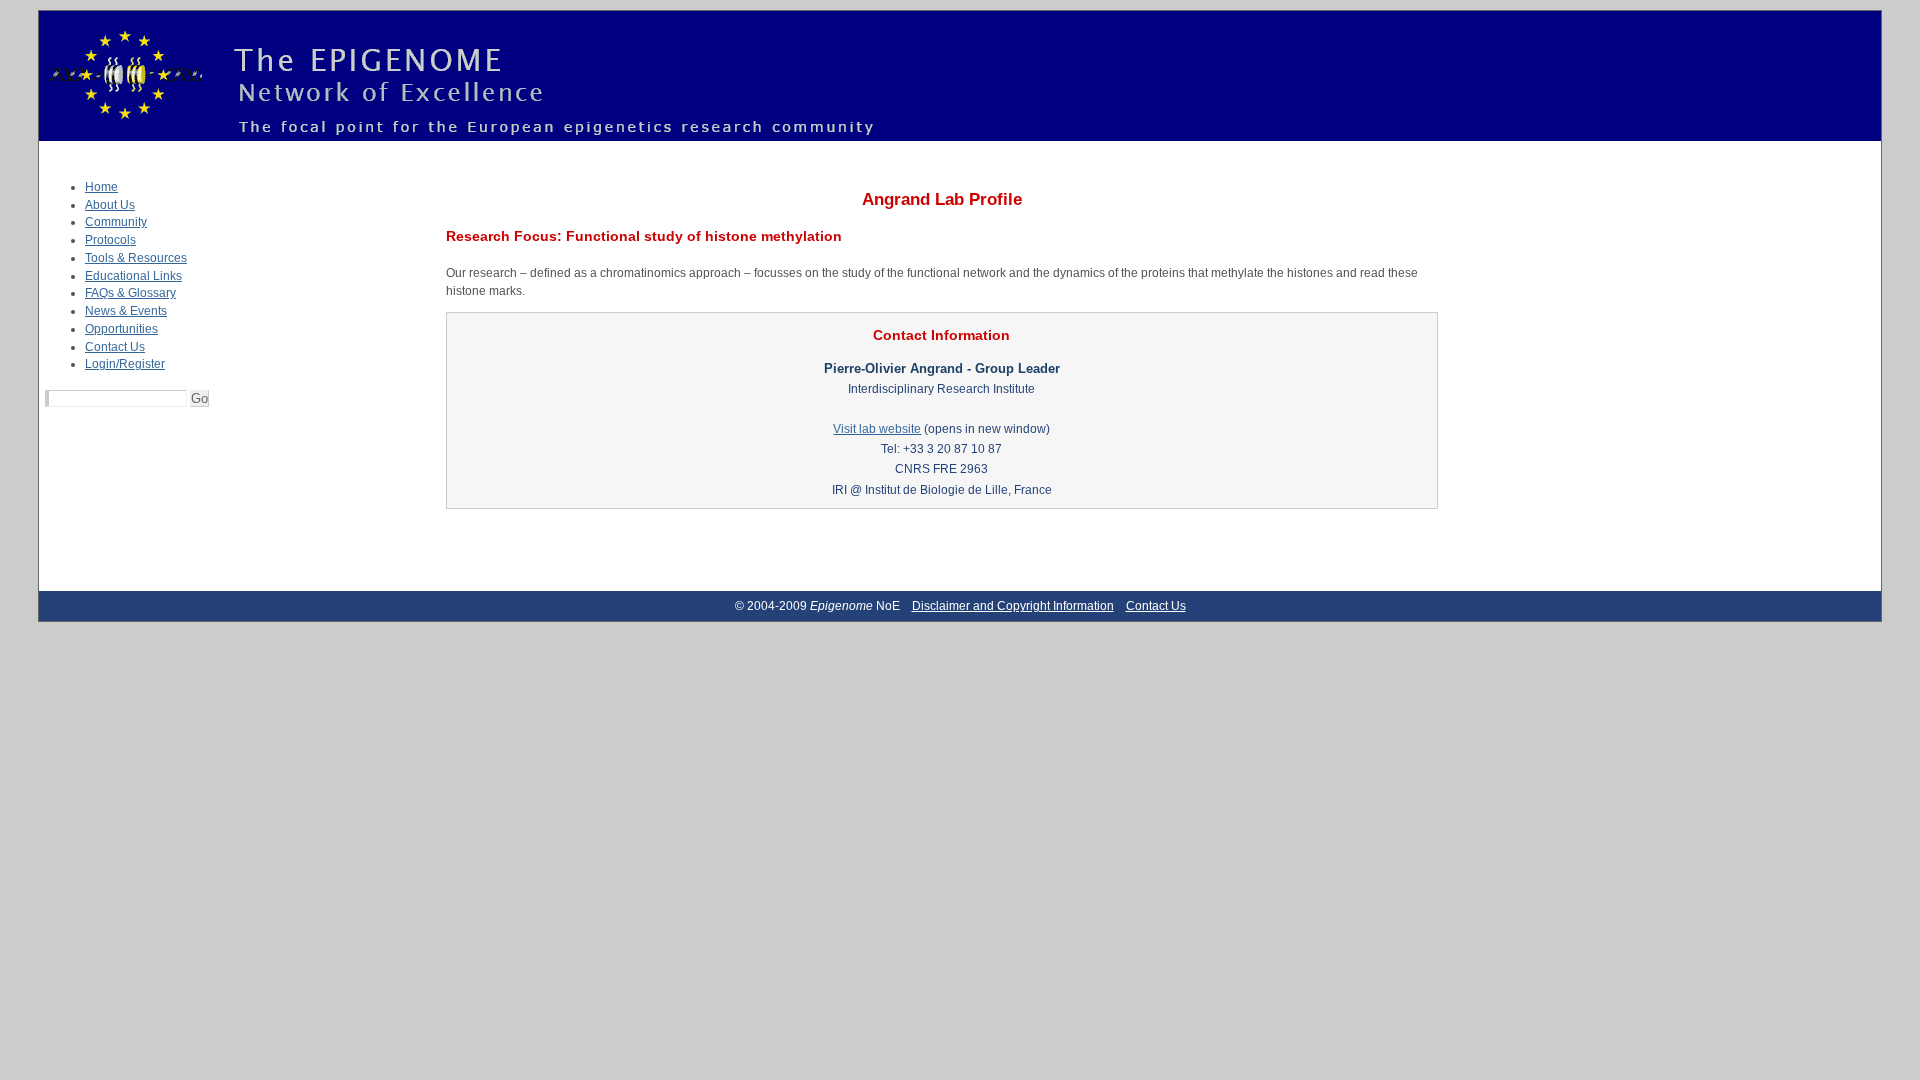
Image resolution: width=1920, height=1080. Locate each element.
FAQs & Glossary (130, 293)
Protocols (110, 240)
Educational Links (133, 276)
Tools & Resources (136, 258)
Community (116, 222)
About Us (110, 205)
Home (101, 187)
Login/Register (125, 364)
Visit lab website (877, 429)
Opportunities (121, 329)
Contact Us (115, 347)
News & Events (126, 311)
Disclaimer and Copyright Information (1013, 606)
